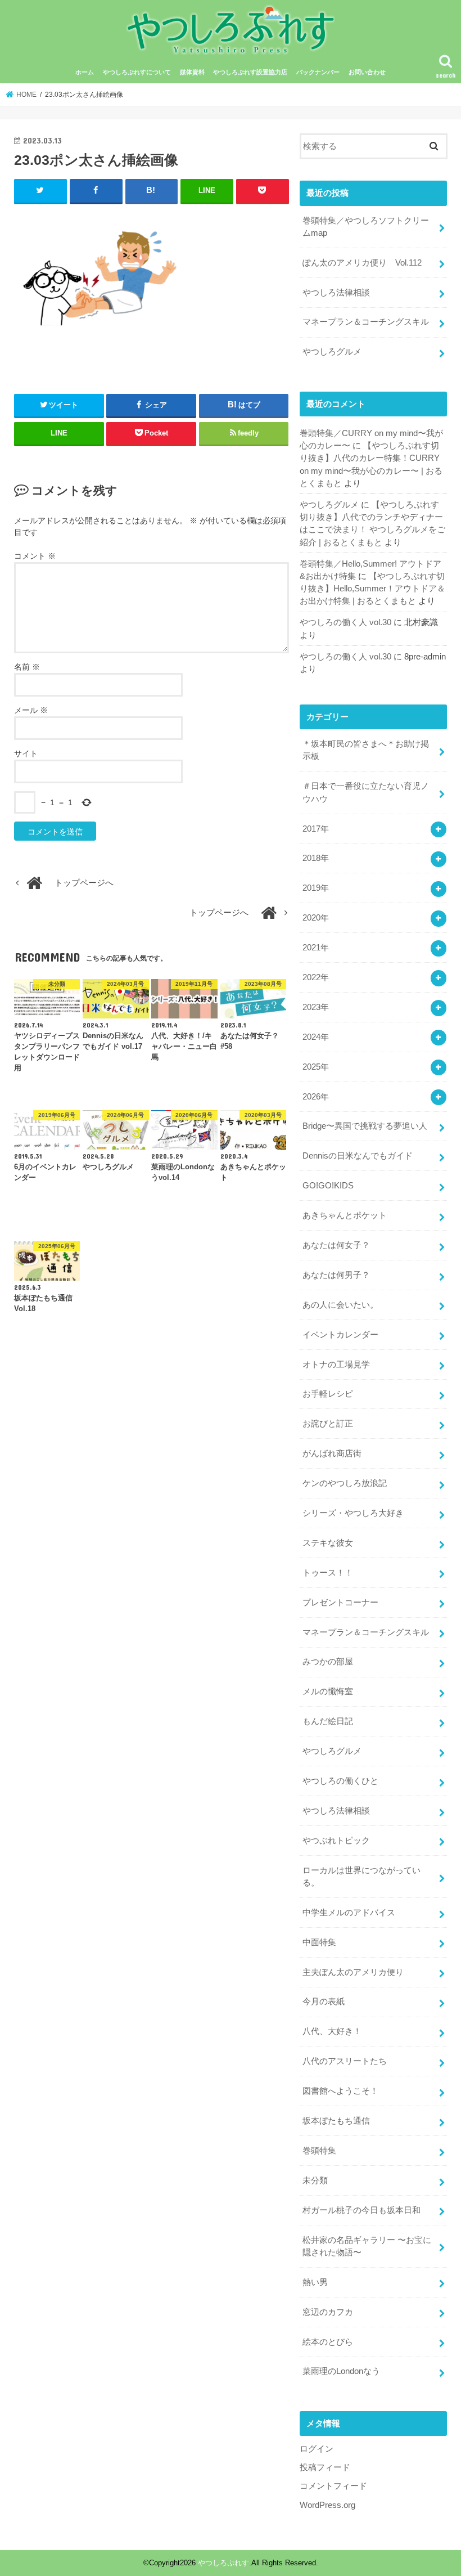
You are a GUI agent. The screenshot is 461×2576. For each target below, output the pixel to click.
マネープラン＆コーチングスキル (366, 322)
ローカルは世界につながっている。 (361, 1877)
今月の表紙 (324, 2001)
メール (31, 710)
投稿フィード (325, 2467)
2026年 (316, 1097)
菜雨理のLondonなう (341, 2371)
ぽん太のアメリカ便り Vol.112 (362, 263)
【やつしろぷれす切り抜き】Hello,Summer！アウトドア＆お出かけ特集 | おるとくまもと (372, 589)
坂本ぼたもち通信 (336, 2121)
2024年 (316, 1037)
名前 (27, 667)
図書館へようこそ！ (340, 2091)
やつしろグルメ (332, 352)
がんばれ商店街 (332, 1453)
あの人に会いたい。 (340, 1305)
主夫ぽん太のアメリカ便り (353, 1972)
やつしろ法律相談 (336, 293)
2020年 (316, 918)
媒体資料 (192, 72)
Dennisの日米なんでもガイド (358, 1156)
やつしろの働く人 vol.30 (345, 622)
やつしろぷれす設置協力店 (250, 72)
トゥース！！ (328, 1573)
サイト (26, 753)
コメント (35, 556)
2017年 (316, 829)
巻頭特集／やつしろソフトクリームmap (366, 227)
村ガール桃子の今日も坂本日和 (361, 2210)
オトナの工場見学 (336, 1365)
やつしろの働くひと (340, 1781)
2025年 (316, 1067)
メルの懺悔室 (328, 1691)
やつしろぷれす (223, 2563)
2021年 (316, 948)
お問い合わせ (367, 72)
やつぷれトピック (336, 1841)
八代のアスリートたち (345, 2061)
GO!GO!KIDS (328, 1186)
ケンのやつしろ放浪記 (345, 1483)
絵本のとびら (328, 2342)
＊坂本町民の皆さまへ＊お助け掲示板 (366, 750)
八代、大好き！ (332, 2031)
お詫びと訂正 (328, 1424)
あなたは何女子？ (336, 1245)
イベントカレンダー (340, 1335)
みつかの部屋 (328, 1662)
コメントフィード (333, 2486)
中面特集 (319, 1942)
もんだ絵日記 (328, 1721)
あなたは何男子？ (336, 1275)
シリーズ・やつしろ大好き (353, 1513)
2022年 (316, 977)
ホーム (85, 72)
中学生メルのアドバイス (349, 1913)
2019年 (316, 888)
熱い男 (315, 2282)
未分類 (315, 2180)
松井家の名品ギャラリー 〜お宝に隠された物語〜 (367, 2246)
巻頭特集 (319, 2151)
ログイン (317, 2449)
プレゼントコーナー (340, 1603)
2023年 (316, 1007)
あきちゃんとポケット (345, 1215)
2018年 (316, 858)
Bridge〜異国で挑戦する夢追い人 (365, 1126)
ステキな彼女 (328, 1543)
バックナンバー (318, 72)
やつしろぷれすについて (137, 72)
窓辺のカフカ (328, 2312)
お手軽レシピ (328, 1394)
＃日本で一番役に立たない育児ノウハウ (366, 792)
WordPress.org (327, 2505)
